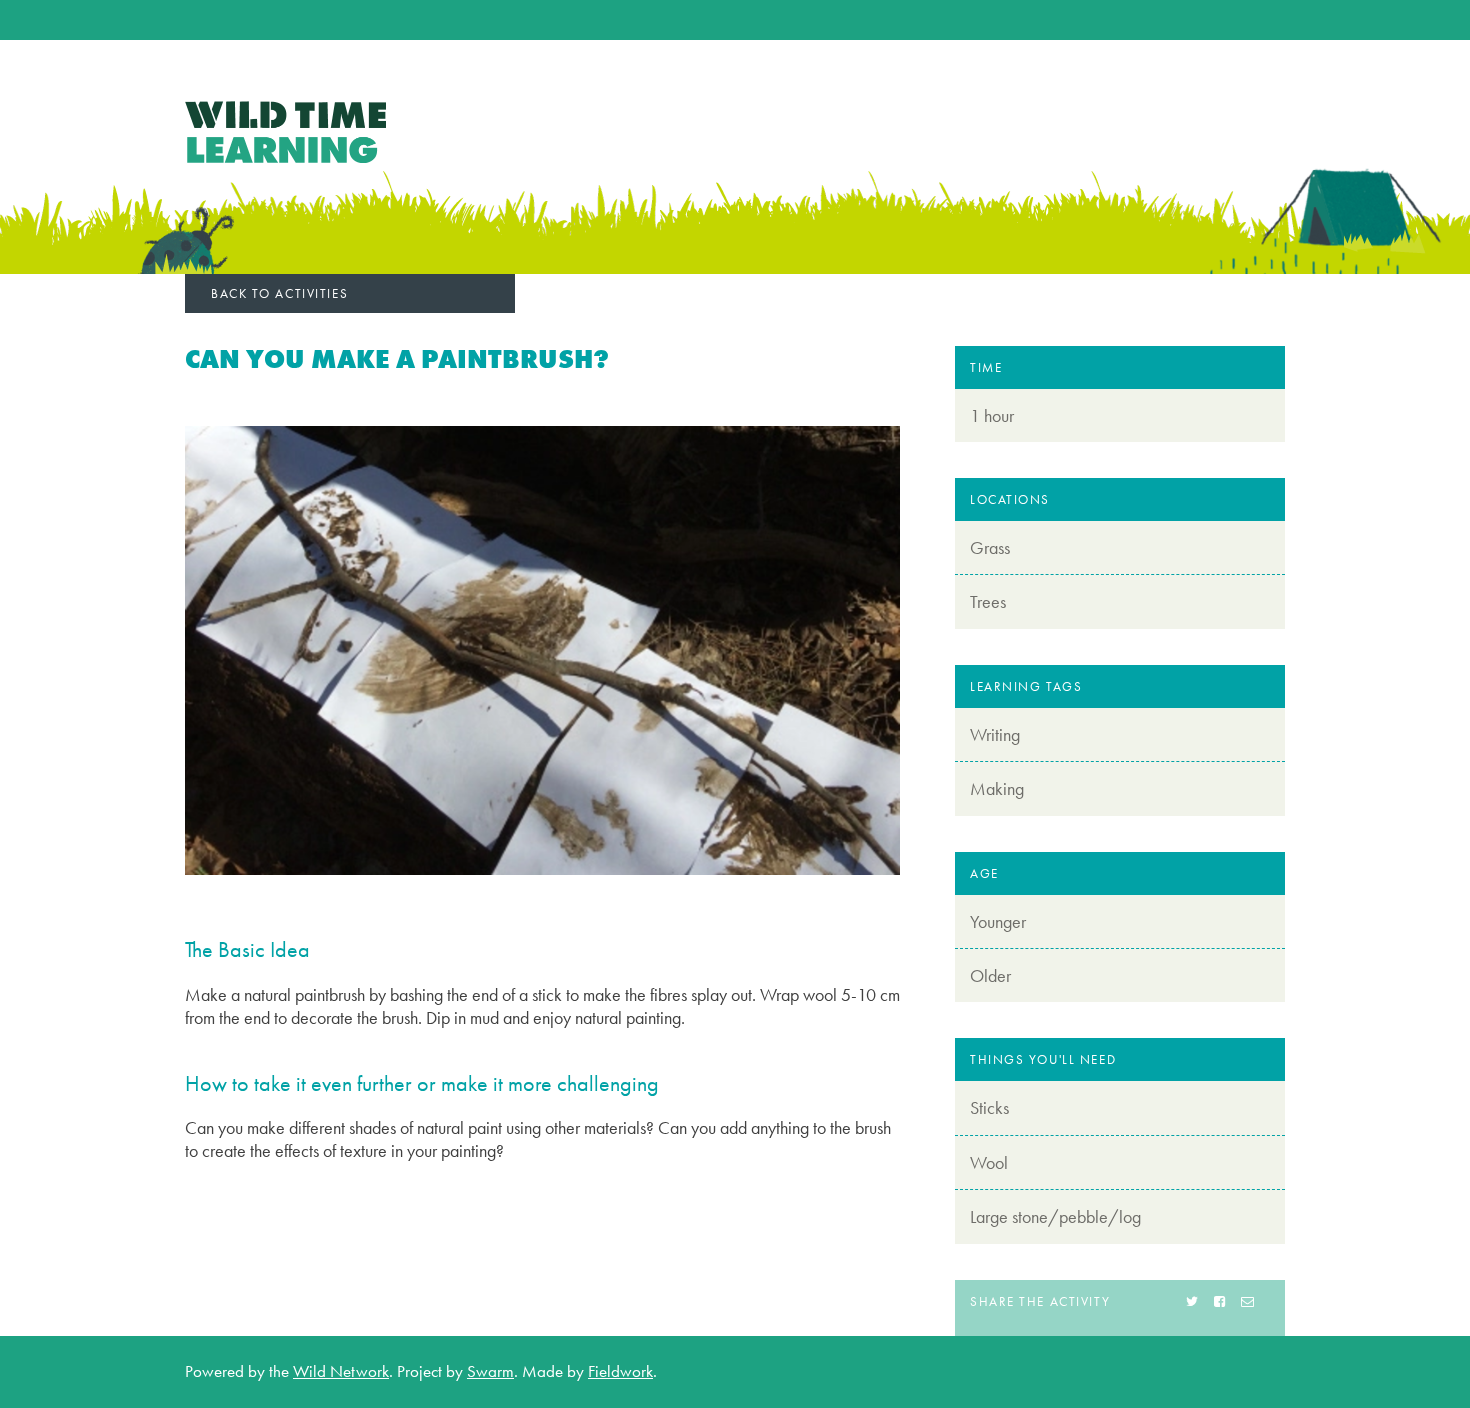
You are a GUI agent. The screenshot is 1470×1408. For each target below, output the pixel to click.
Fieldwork (620, 1371)
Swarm (490, 1371)
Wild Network (341, 1371)
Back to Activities (279, 293)
